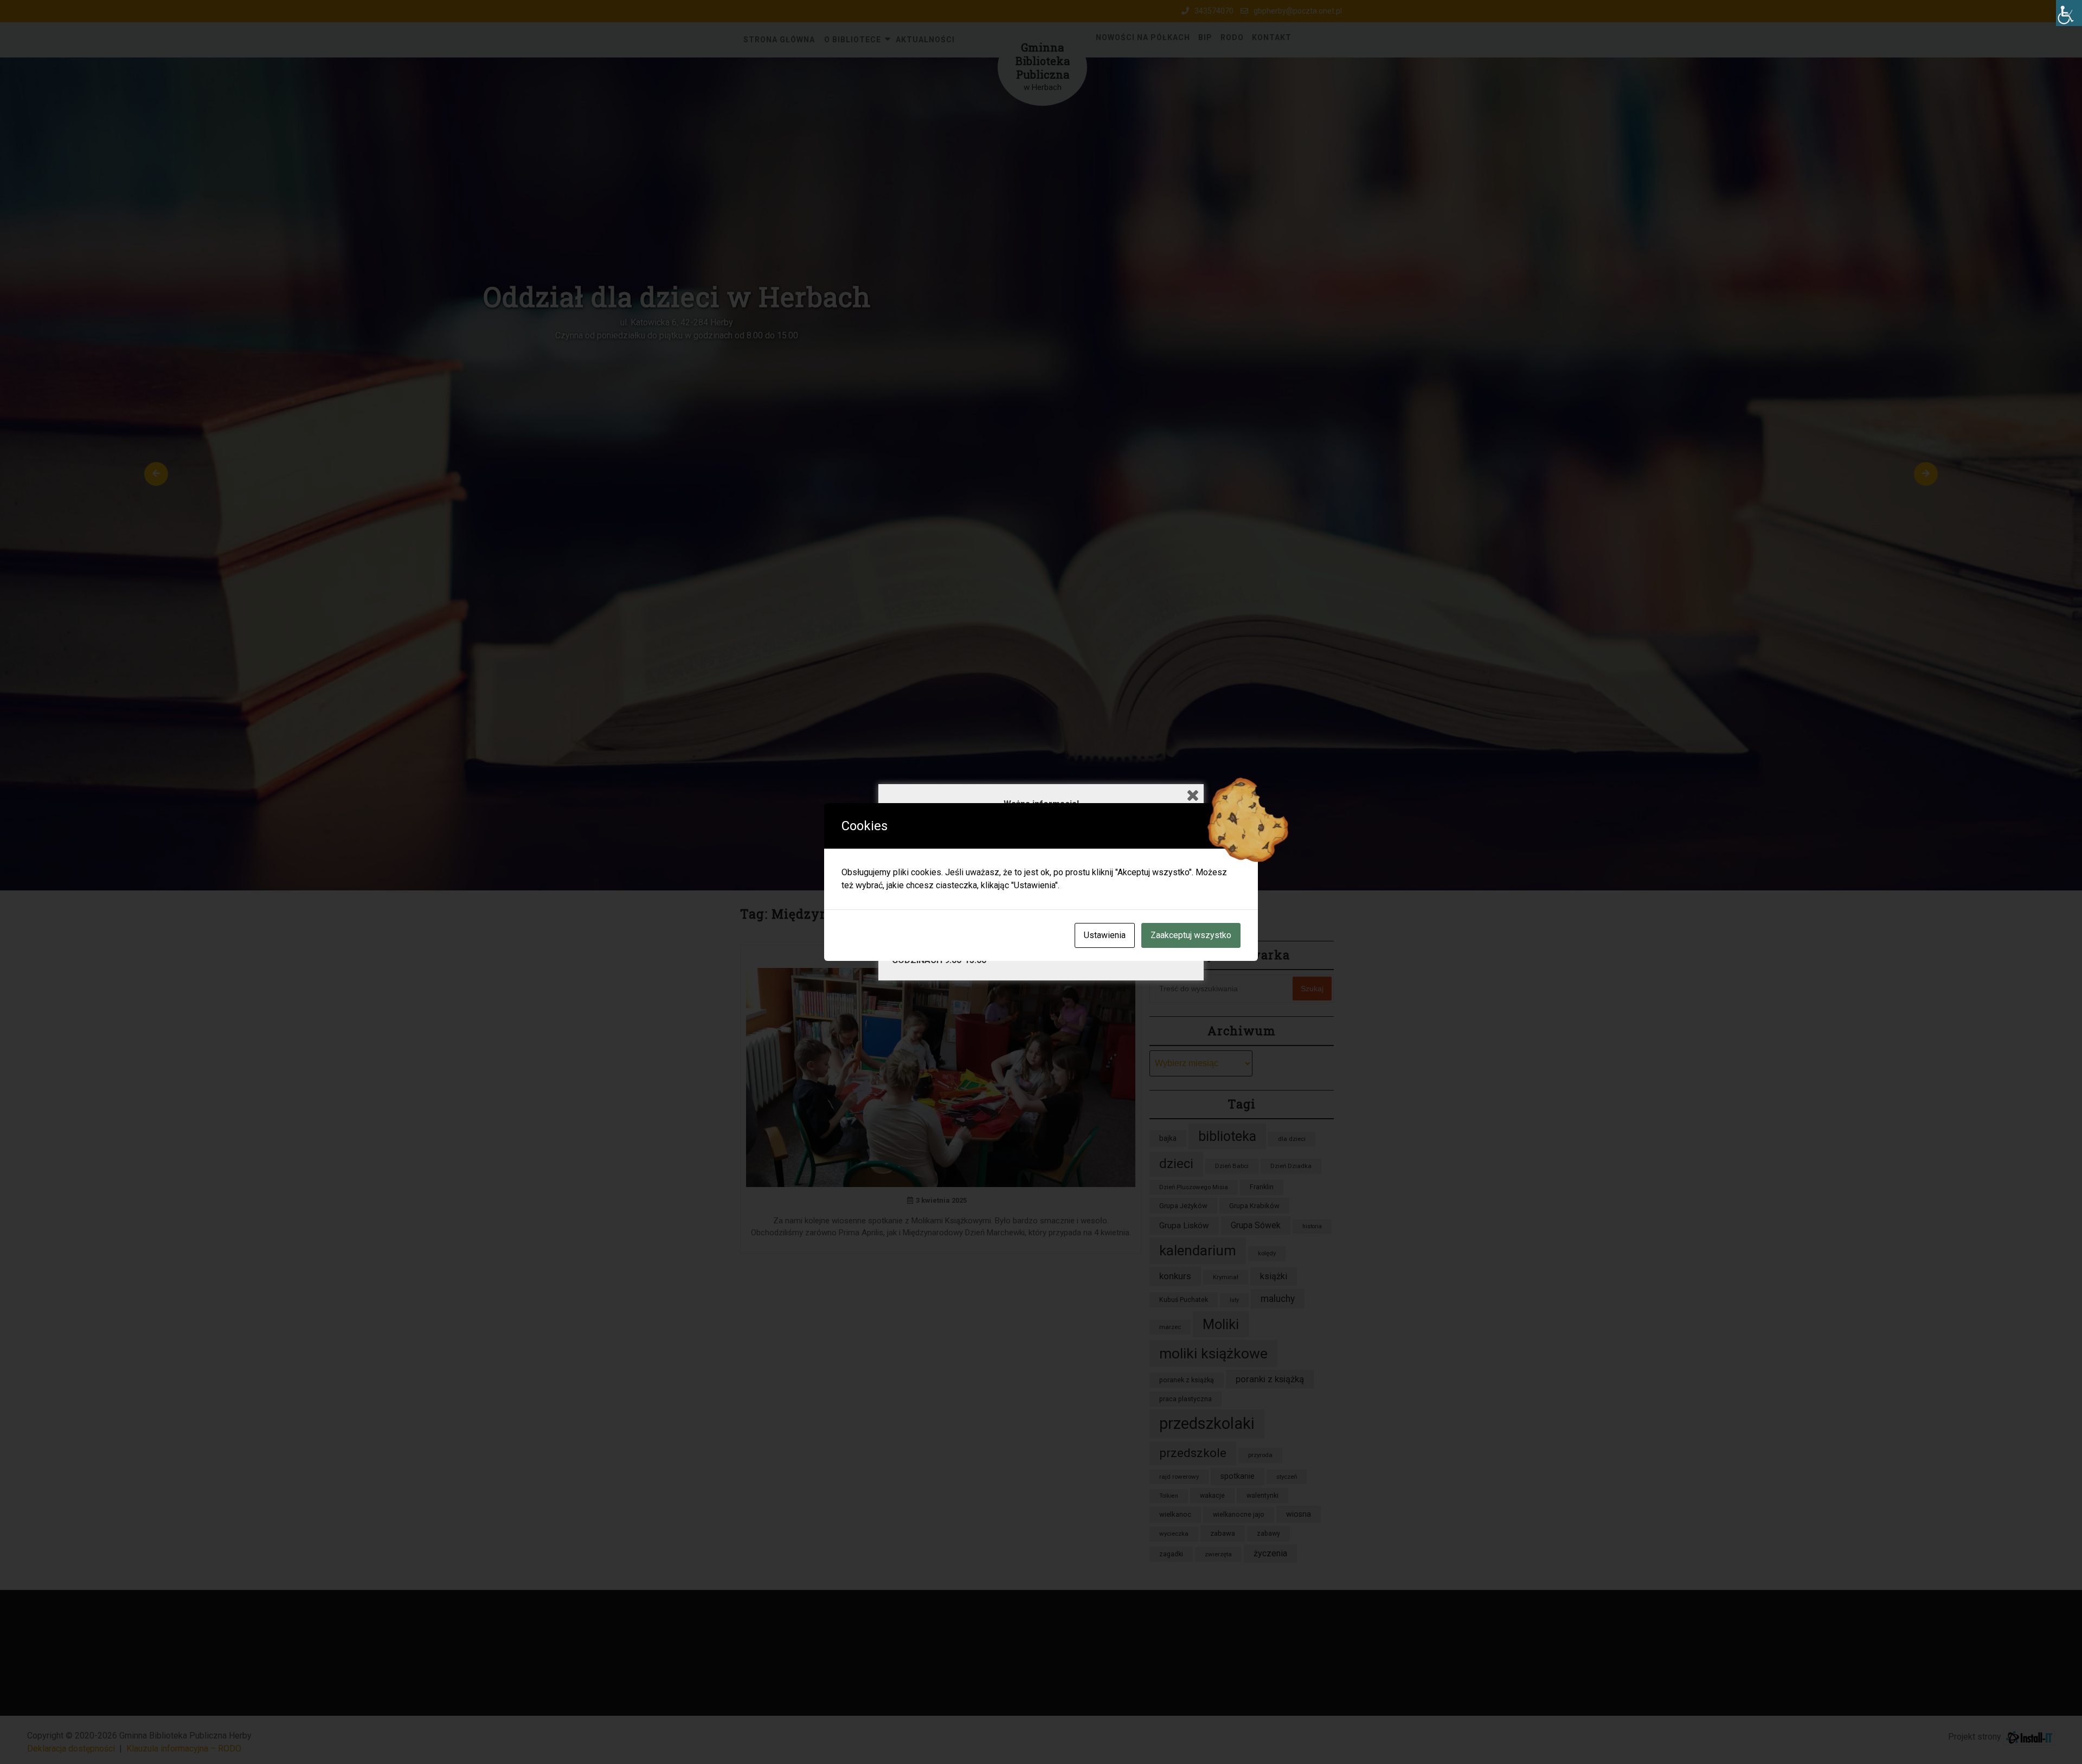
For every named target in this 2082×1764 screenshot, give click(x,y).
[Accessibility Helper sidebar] (2069, 13)
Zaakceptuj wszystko (1191, 935)
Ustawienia (1105, 935)
